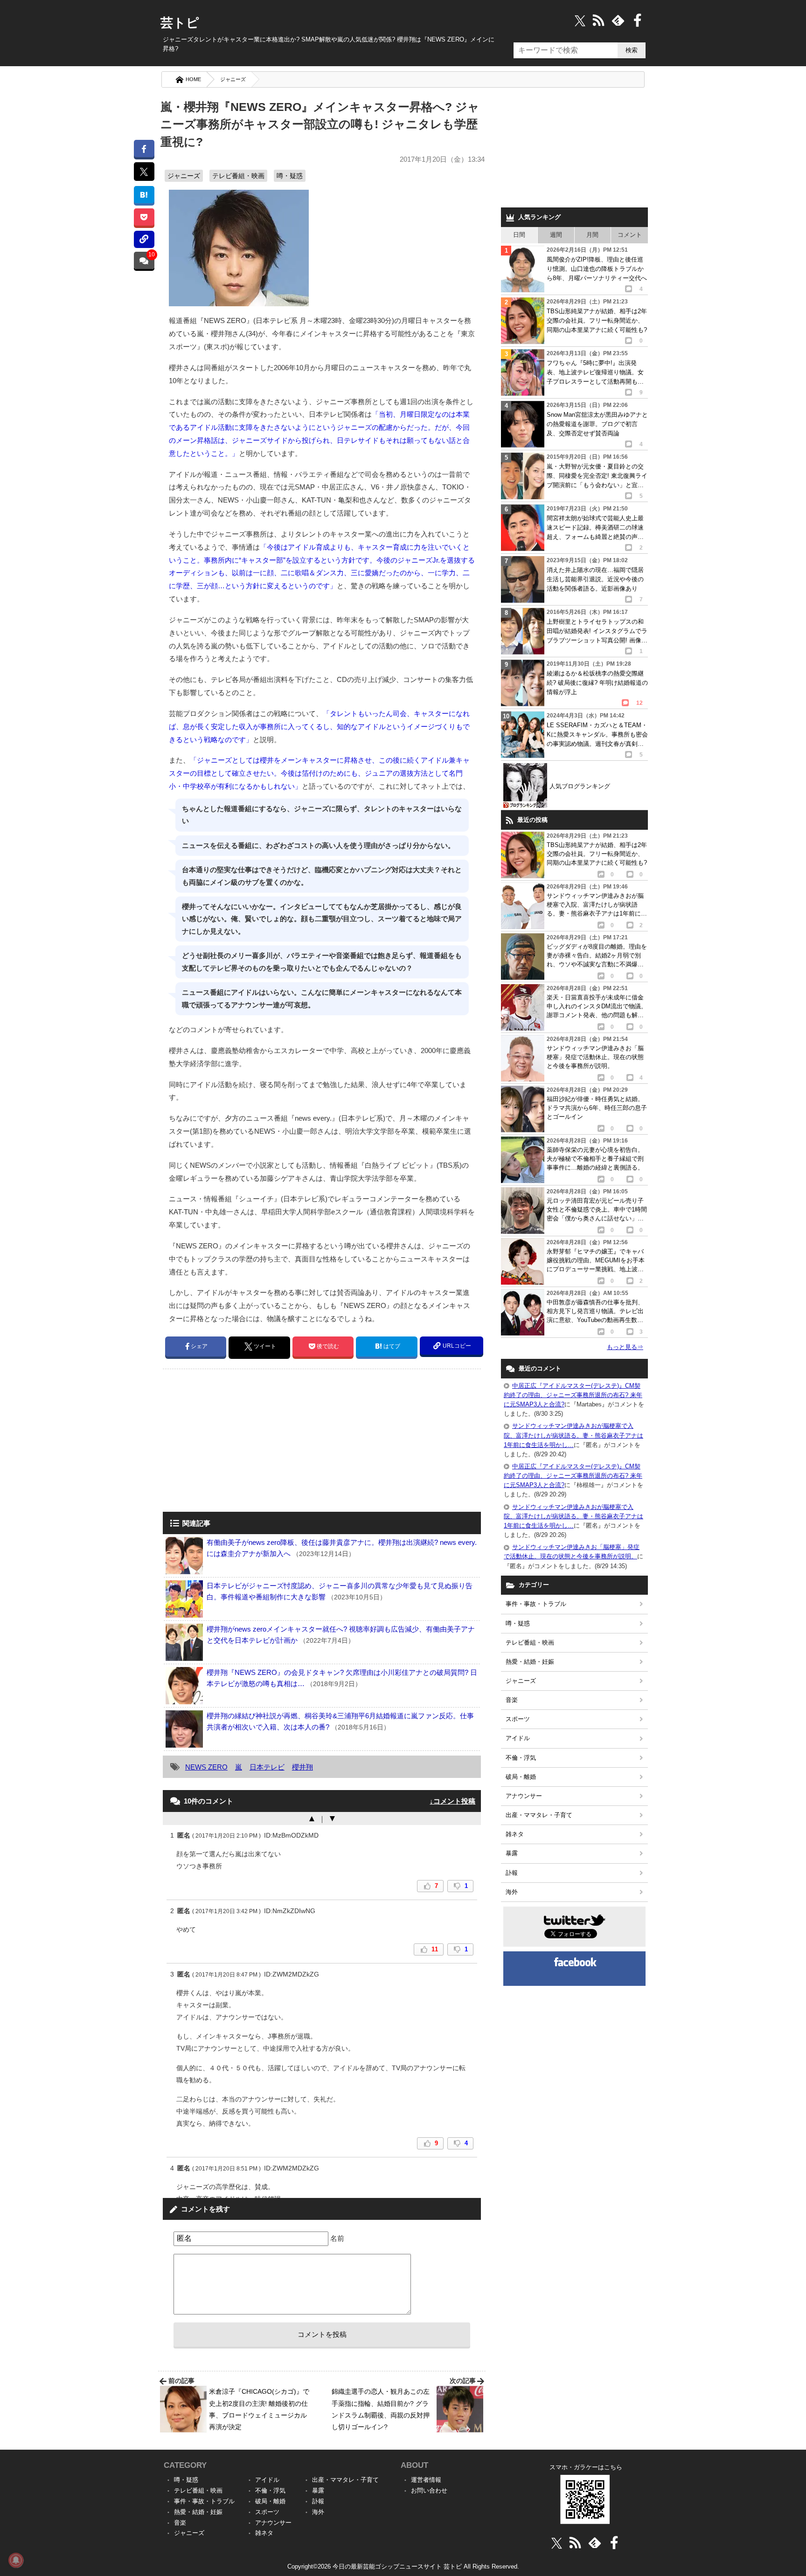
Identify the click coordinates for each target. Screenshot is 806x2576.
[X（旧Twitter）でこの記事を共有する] (144, 172)
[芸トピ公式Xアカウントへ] (557, 2543)
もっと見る (625, 1347)
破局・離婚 (521, 1777)
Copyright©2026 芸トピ (403, 2566)
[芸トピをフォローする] (580, 20)
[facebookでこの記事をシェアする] (144, 148)
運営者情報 (426, 2480)
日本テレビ (267, 1767)
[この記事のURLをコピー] (144, 239)
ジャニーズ (233, 79)
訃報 (512, 1873)
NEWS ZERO (206, 1767)
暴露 (512, 1853)
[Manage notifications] (16, 2560)
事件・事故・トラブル (536, 1604)
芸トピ (180, 23)
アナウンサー (524, 1796)
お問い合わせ (429, 2490)
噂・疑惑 (290, 176)
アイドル (518, 1738)
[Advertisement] (241, 1441)
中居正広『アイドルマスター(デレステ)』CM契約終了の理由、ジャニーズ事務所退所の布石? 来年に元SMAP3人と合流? (573, 1395)
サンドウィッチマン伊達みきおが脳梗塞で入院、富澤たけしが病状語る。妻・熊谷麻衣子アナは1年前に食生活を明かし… (573, 1435)
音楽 (512, 1700)
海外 (512, 1892)
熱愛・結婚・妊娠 (530, 1662)
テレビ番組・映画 (238, 176)
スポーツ (518, 1719)
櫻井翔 (302, 1767)
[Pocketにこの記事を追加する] (144, 217)
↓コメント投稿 (452, 1801)
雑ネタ (515, 1834)
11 (435, 1949)
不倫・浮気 (521, 1758)
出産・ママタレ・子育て (539, 1815)
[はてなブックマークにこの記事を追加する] (144, 195)
